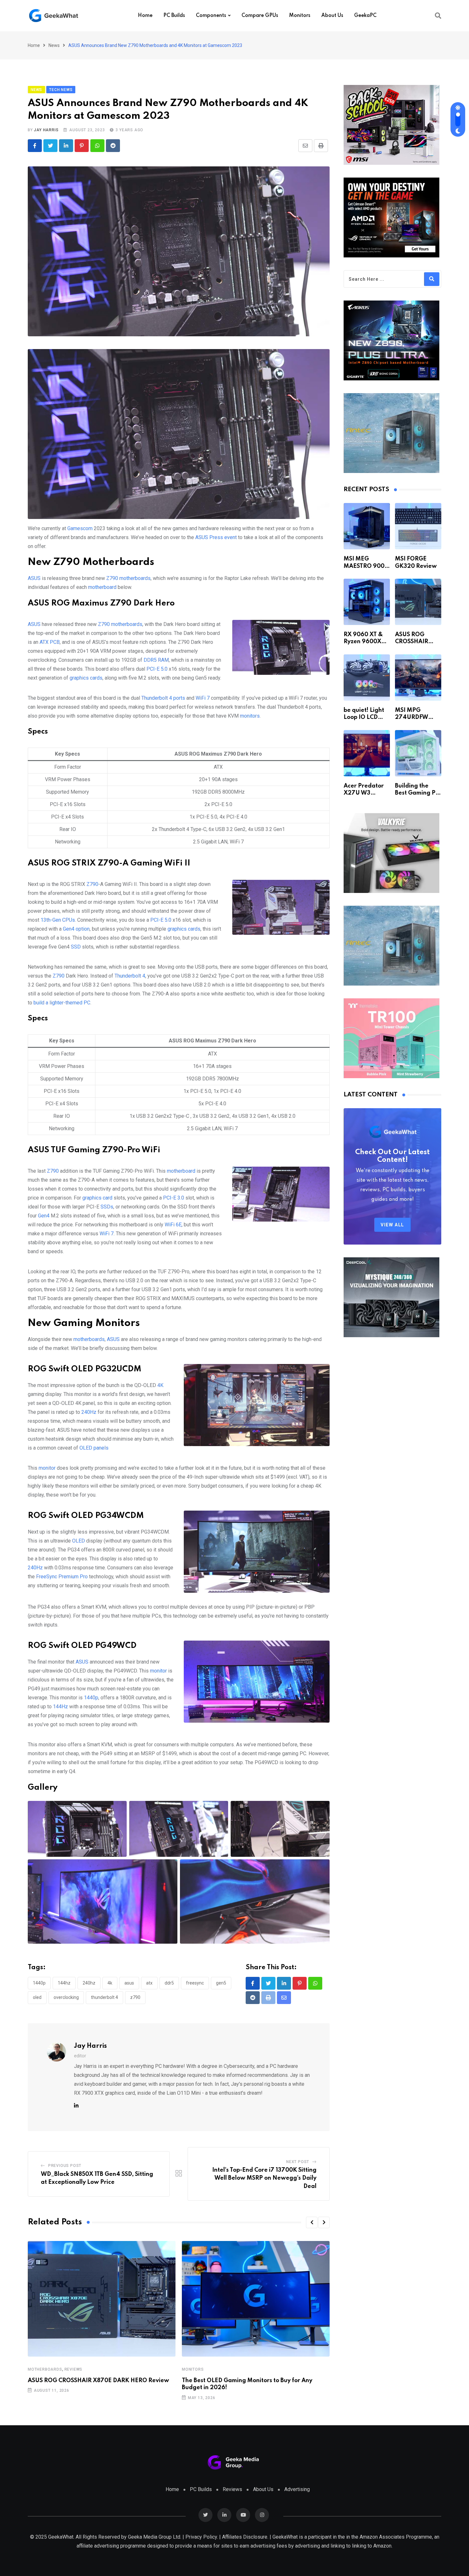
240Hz (89, 1412)
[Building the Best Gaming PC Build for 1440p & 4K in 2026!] (418, 753)
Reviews (74, 2369)
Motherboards (45, 2369)
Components (211, 16)
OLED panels (94, 1448)
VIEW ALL (392, 1225)
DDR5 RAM (156, 660)
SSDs (107, 1207)
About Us (332, 16)
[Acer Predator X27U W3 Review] (367, 753)
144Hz (60, 1707)
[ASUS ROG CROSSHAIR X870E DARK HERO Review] (418, 602)
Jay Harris (46, 130)
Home (145, 16)
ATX (149, 1983)
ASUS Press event (217, 537)
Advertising (297, 2489)
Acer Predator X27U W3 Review (364, 793)
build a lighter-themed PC (62, 1003)
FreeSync (195, 1983)
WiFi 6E (173, 1225)
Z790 (92, 884)
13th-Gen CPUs (58, 920)
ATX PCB (50, 642)
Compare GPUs (260, 16)
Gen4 (44, 1216)
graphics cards (86, 678)
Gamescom (81, 528)
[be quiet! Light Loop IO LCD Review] (367, 678)
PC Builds (174, 16)
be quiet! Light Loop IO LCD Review (364, 717)
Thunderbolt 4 (130, 976)
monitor (47, 1468)
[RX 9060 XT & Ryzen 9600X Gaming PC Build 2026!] (367, 602)
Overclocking (66, 1997)
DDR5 (169, 1983)
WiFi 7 (203, 698)
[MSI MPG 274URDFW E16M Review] (418, 678)
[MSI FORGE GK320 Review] (418, 526)
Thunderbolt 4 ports (163, 698)
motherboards (89, 1339)
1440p (91, 1698)
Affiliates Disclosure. (245, 2537)
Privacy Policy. (202, 2537)
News (54, 45)
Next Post (298, 2162)
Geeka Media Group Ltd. (155, 2537)
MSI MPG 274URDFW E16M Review (413, 717)
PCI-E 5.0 (157, 669)
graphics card (97, 1198)
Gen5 (221, 1983)
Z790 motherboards (128, 578)
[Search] (438, 16)
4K (160, 1385)
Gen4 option (76, 929)
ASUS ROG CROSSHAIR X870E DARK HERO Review (98, 2381)
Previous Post (65, 2166)
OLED (78, 1541)
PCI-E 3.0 (174, 1198)
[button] (312, 2222)
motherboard (102, 587)
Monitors (300, 16)
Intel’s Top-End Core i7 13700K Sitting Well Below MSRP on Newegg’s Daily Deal (264, 2178)
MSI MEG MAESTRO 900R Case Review (366, 566)
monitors (250, 716)
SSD (76, 947)
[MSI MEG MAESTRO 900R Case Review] (367, 526)
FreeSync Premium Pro (61, 1577)
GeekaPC (365, 16)
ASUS (34, 578)
